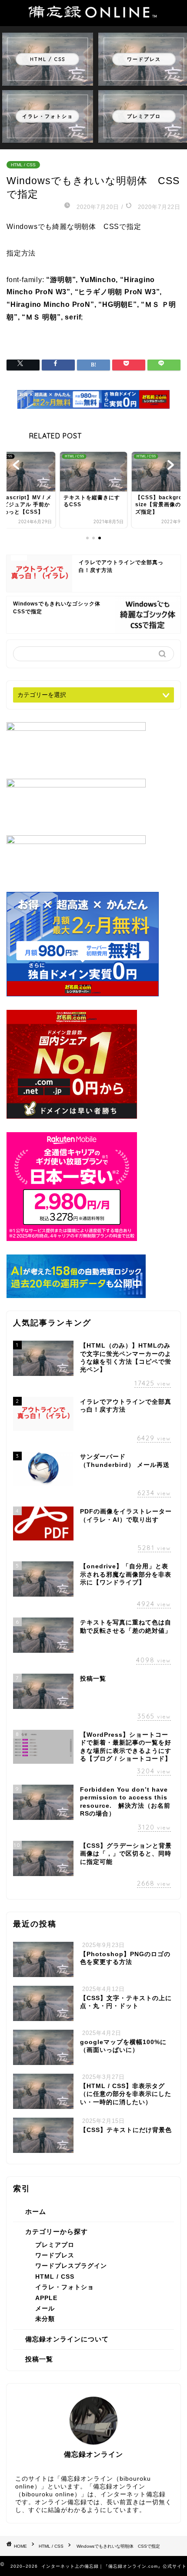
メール (45, 2309)
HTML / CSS (23, 165)
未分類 (45, 2319)
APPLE (46, 2298)
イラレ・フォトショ (65, 2287)
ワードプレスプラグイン (71, 2266)
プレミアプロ (55, 2245)
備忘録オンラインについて (67, 2339)
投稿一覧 (39, 2359)
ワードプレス (55, 2255)
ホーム (36, 2211)
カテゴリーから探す (57, 2231)
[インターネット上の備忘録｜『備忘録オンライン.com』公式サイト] (93, 13)
